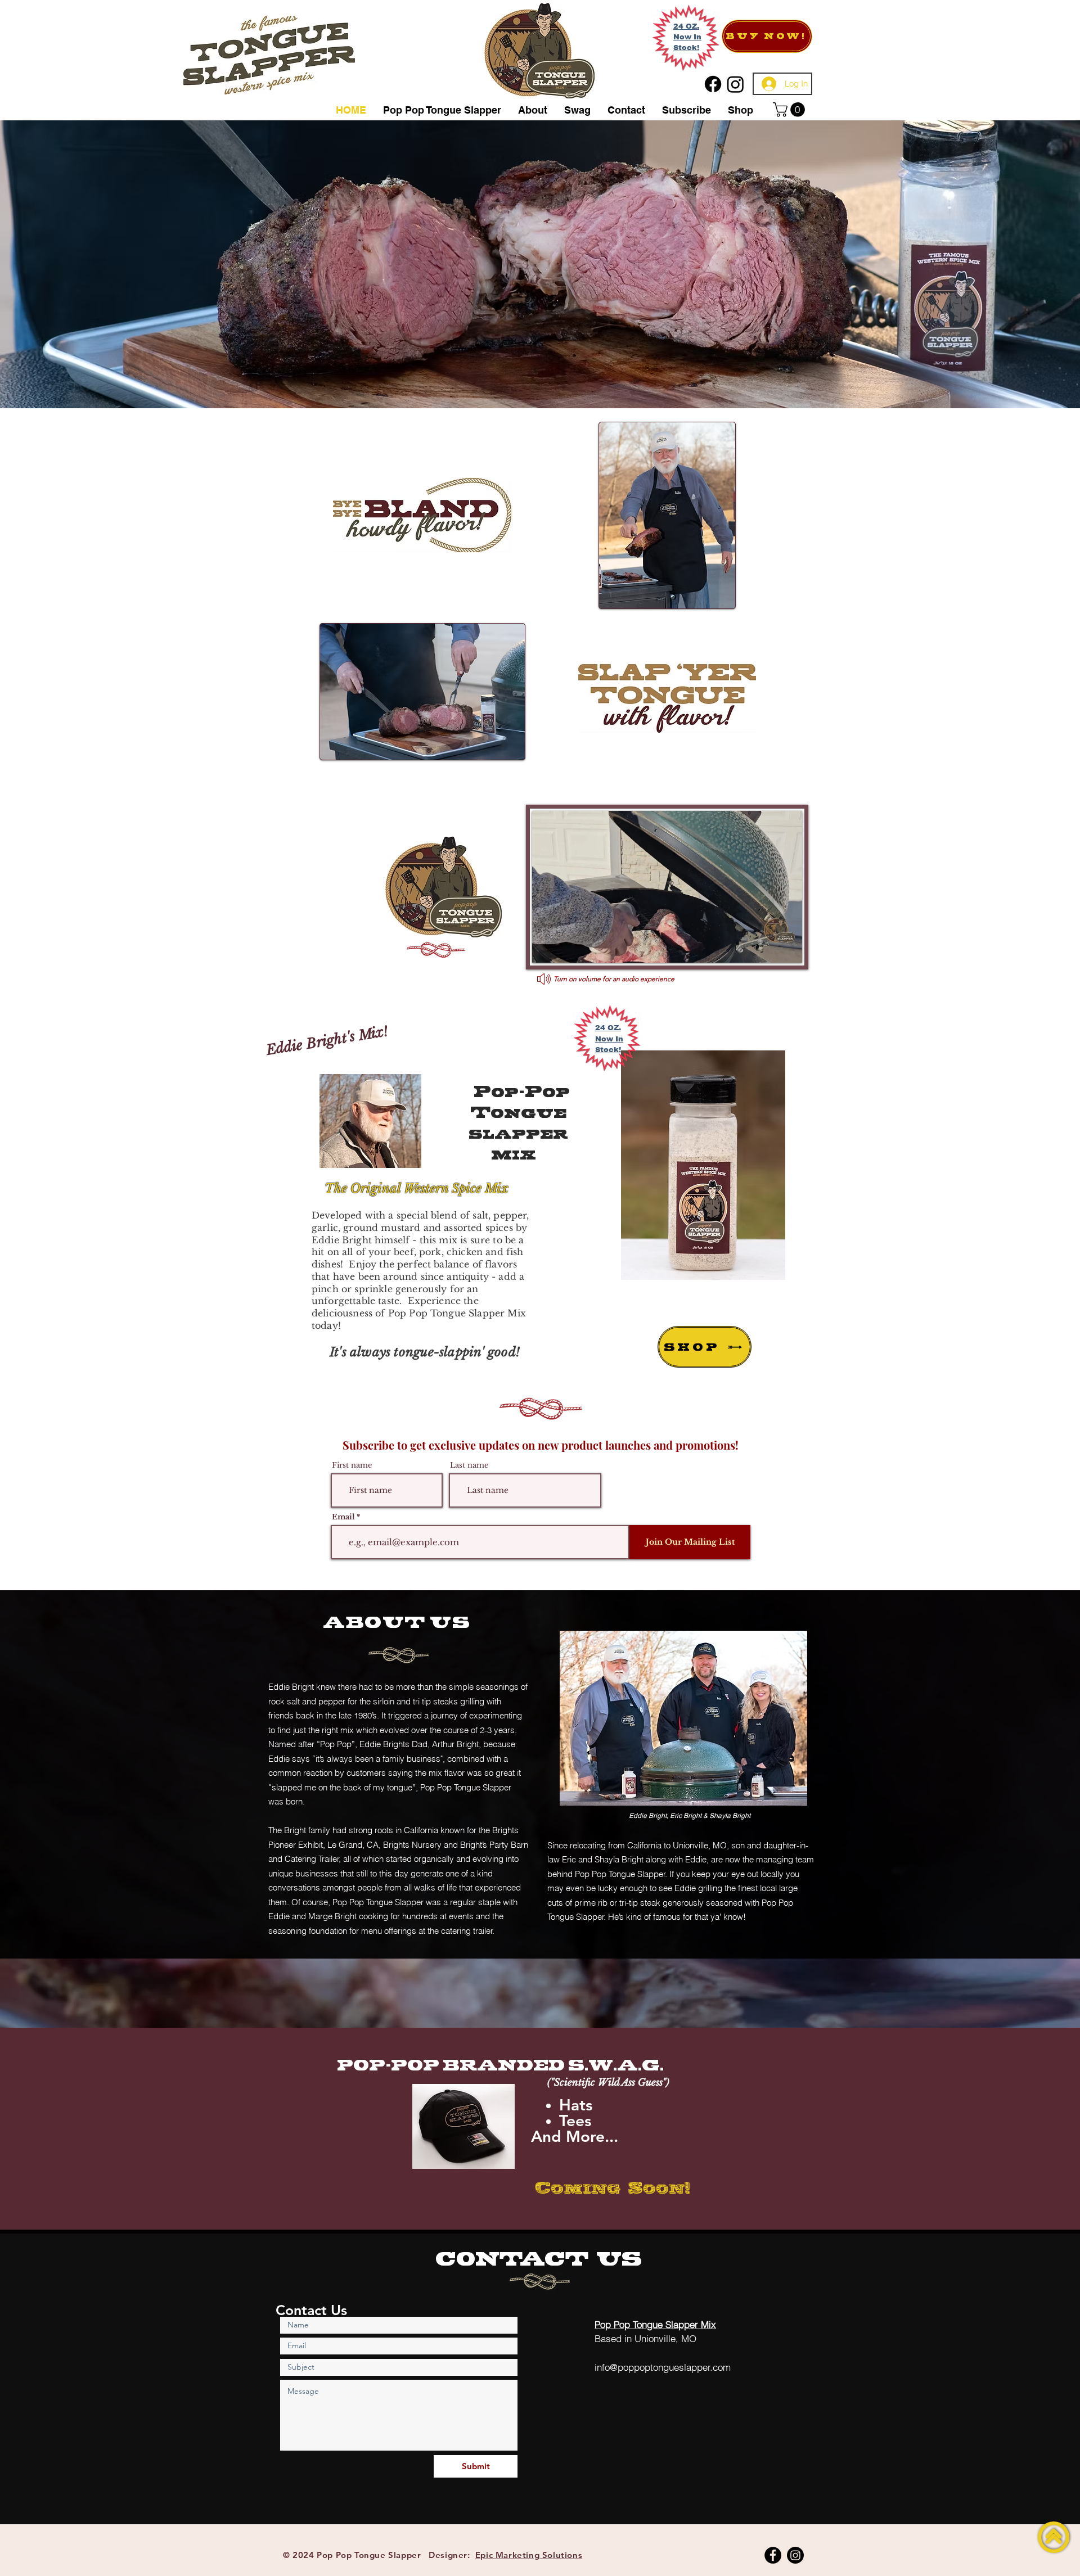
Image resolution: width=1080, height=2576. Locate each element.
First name (352, 1465)
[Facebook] (773, 2555)
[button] (791, 110)
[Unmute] (566, 948)
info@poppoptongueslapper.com (663, 2367)
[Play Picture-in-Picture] (768, 948)
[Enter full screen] (787, 948)
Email (343, 1517)
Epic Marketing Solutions (529, 2555)
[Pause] (547, 948)
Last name (469, 1465)
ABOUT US (397, 1622)
